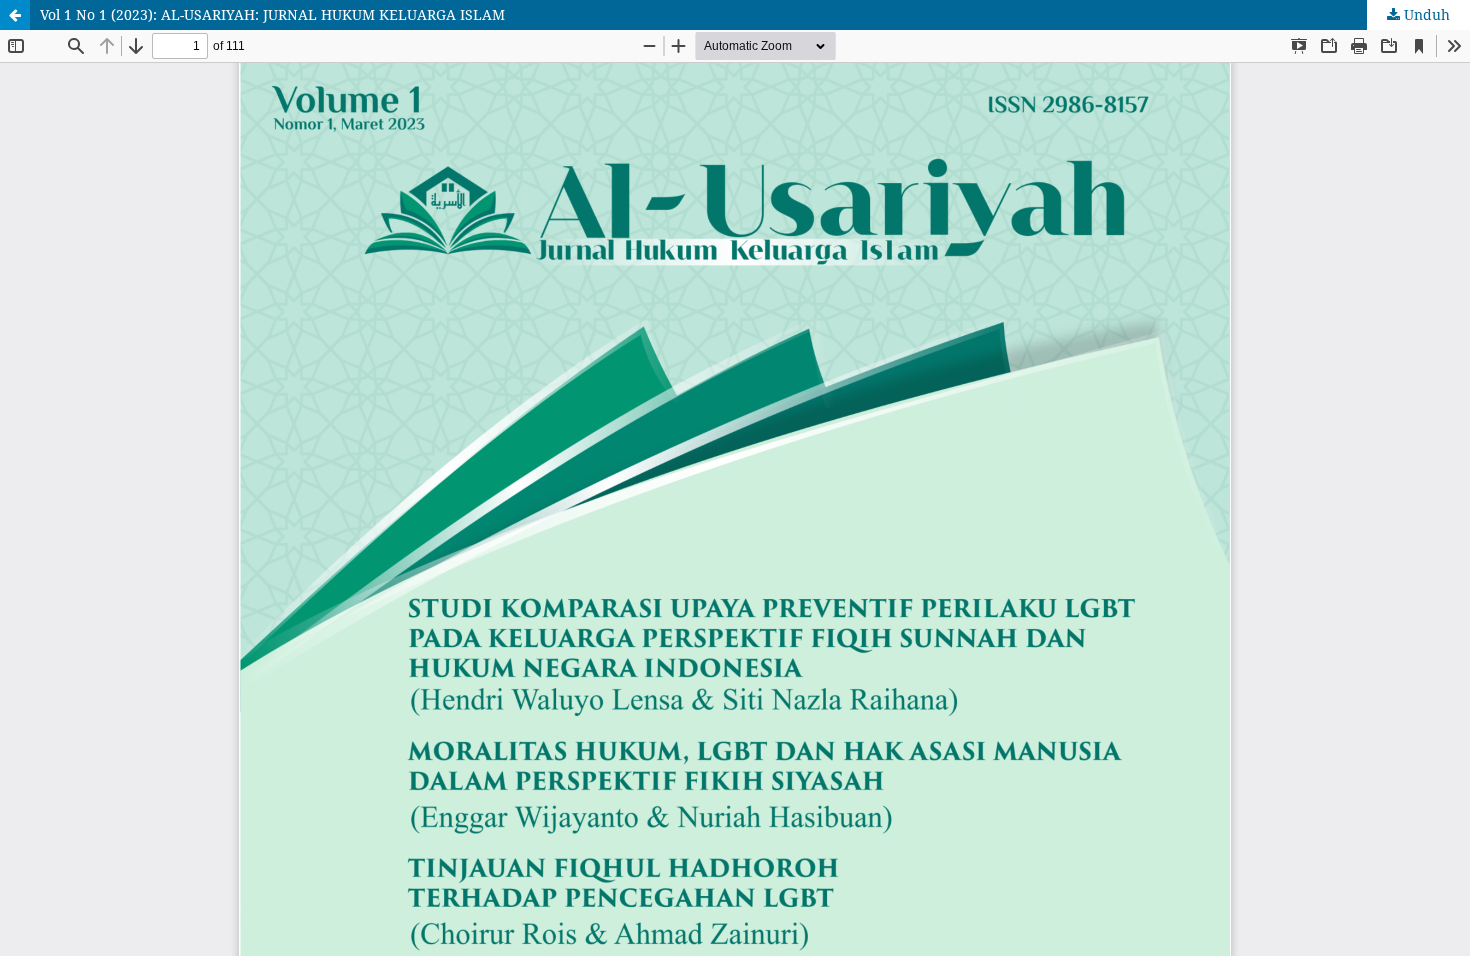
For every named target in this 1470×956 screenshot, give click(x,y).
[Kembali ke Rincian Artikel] (15, 15)
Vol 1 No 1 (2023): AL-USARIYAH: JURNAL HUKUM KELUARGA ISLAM (272, 14)
